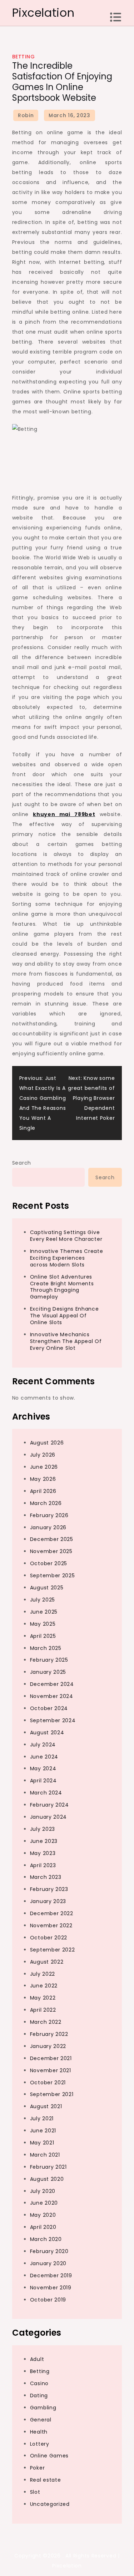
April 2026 (43, 1491)
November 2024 (52, 1696)
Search (22, 1163)
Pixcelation (43, 13)
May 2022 (43, 1998)
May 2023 (43, 1853)
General (41, 2420)
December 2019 (51, 2275)
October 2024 (49, 1708)
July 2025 (43, 1600)
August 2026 (47, 1443)
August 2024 (47, 1733)
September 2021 (52, 2094)
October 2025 (49, 1563)
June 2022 (44, 1986)
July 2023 (43, 1829)
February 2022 (49, 2034)
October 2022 (49, 1938)
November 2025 (51, 1551)
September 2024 (53, 1720)
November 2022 (51, 1926)
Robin (26, 115)
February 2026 (49, 1515)
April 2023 (43, 1865)
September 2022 (53, 1950)
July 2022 (43, 1974)
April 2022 (43, 2010)
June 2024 (44, 1757)
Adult (37, 2359)
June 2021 (43, 2131)
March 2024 (46, 1793)
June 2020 (44, 2203)
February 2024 (49, 1805)
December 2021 (51, 2058)
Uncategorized (50, 2504)
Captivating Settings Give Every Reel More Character (66, 1236)
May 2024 (43, 1768)
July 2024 (43, 1745)
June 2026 (44, 1467)
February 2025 (49, 1660)
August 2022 (47, 1962)
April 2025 (43, 1636)
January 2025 (48, 1672)
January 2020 (48, 2263)
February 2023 (49, 1889)
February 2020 (49, 2251)
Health (39, 2432)
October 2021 (48, 2083)
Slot (35, 2492)
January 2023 (48, 1901)
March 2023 (46, 1877)
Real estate (46, 2480)
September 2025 (53, 1576)
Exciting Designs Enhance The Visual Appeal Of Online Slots (64, 1316)
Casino (39, 2383)
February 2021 (48, 2167)
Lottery (40, 2444)
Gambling (43, 2408)
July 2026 (43, 1455)
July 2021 (42, 2118)
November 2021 (51, 2070)
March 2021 (45, 2155)
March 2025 (46, 1648)
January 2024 (48, 1817)
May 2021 (42, 2143)
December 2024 (52, 1684)
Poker (38, 2468)
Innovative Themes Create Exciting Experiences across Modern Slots (67, 1258)
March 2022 (46, 2022)
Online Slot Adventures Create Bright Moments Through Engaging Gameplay (62, 1287)
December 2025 (52, 1539)
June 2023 (44, 1841)
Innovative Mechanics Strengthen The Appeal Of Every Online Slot (66, 1341)
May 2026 (43, 1479)
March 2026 (46, 1503)
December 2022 (52, 1913)
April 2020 (43, 2227)
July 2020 (43, 2191)
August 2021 (46, 2106)
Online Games (49, 2456)
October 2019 (48, 2300)
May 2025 (43, 1624)
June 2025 (44, 1612)
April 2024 (43, 1781)
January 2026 (48, 1527)
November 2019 (51, 2288)
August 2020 (47, 2179)
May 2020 (43, 2215)
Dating (39, 2395)
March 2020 (46, 2239)
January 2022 (48, 2046)
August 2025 (47, 1588)
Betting (24, 57)
